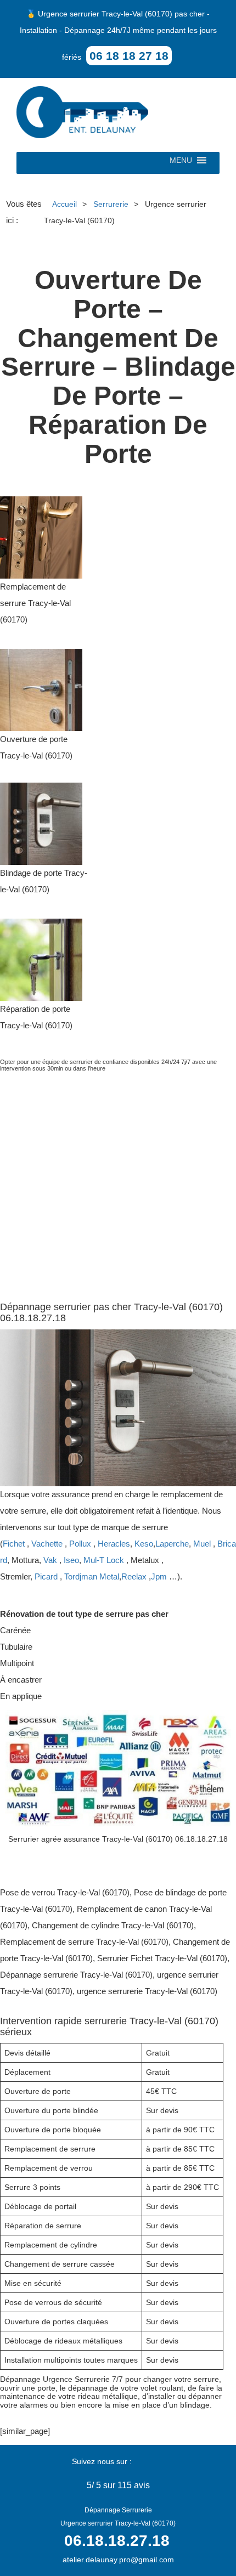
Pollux (80, 1544)
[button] (181, 163)
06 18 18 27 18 (129, 56)
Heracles (114, 1544)
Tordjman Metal (92, 1576)
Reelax (134, 1576)
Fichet (14, 1544)
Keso (144, 1544)
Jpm (159, 1576)
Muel (202, 1544)
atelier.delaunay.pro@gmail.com (118, 2560)
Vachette (47, 1544)
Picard (46, 1576)
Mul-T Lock (104, 1560)
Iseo (71, 1560)
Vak (50, 1560)
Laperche (172, 1544)
